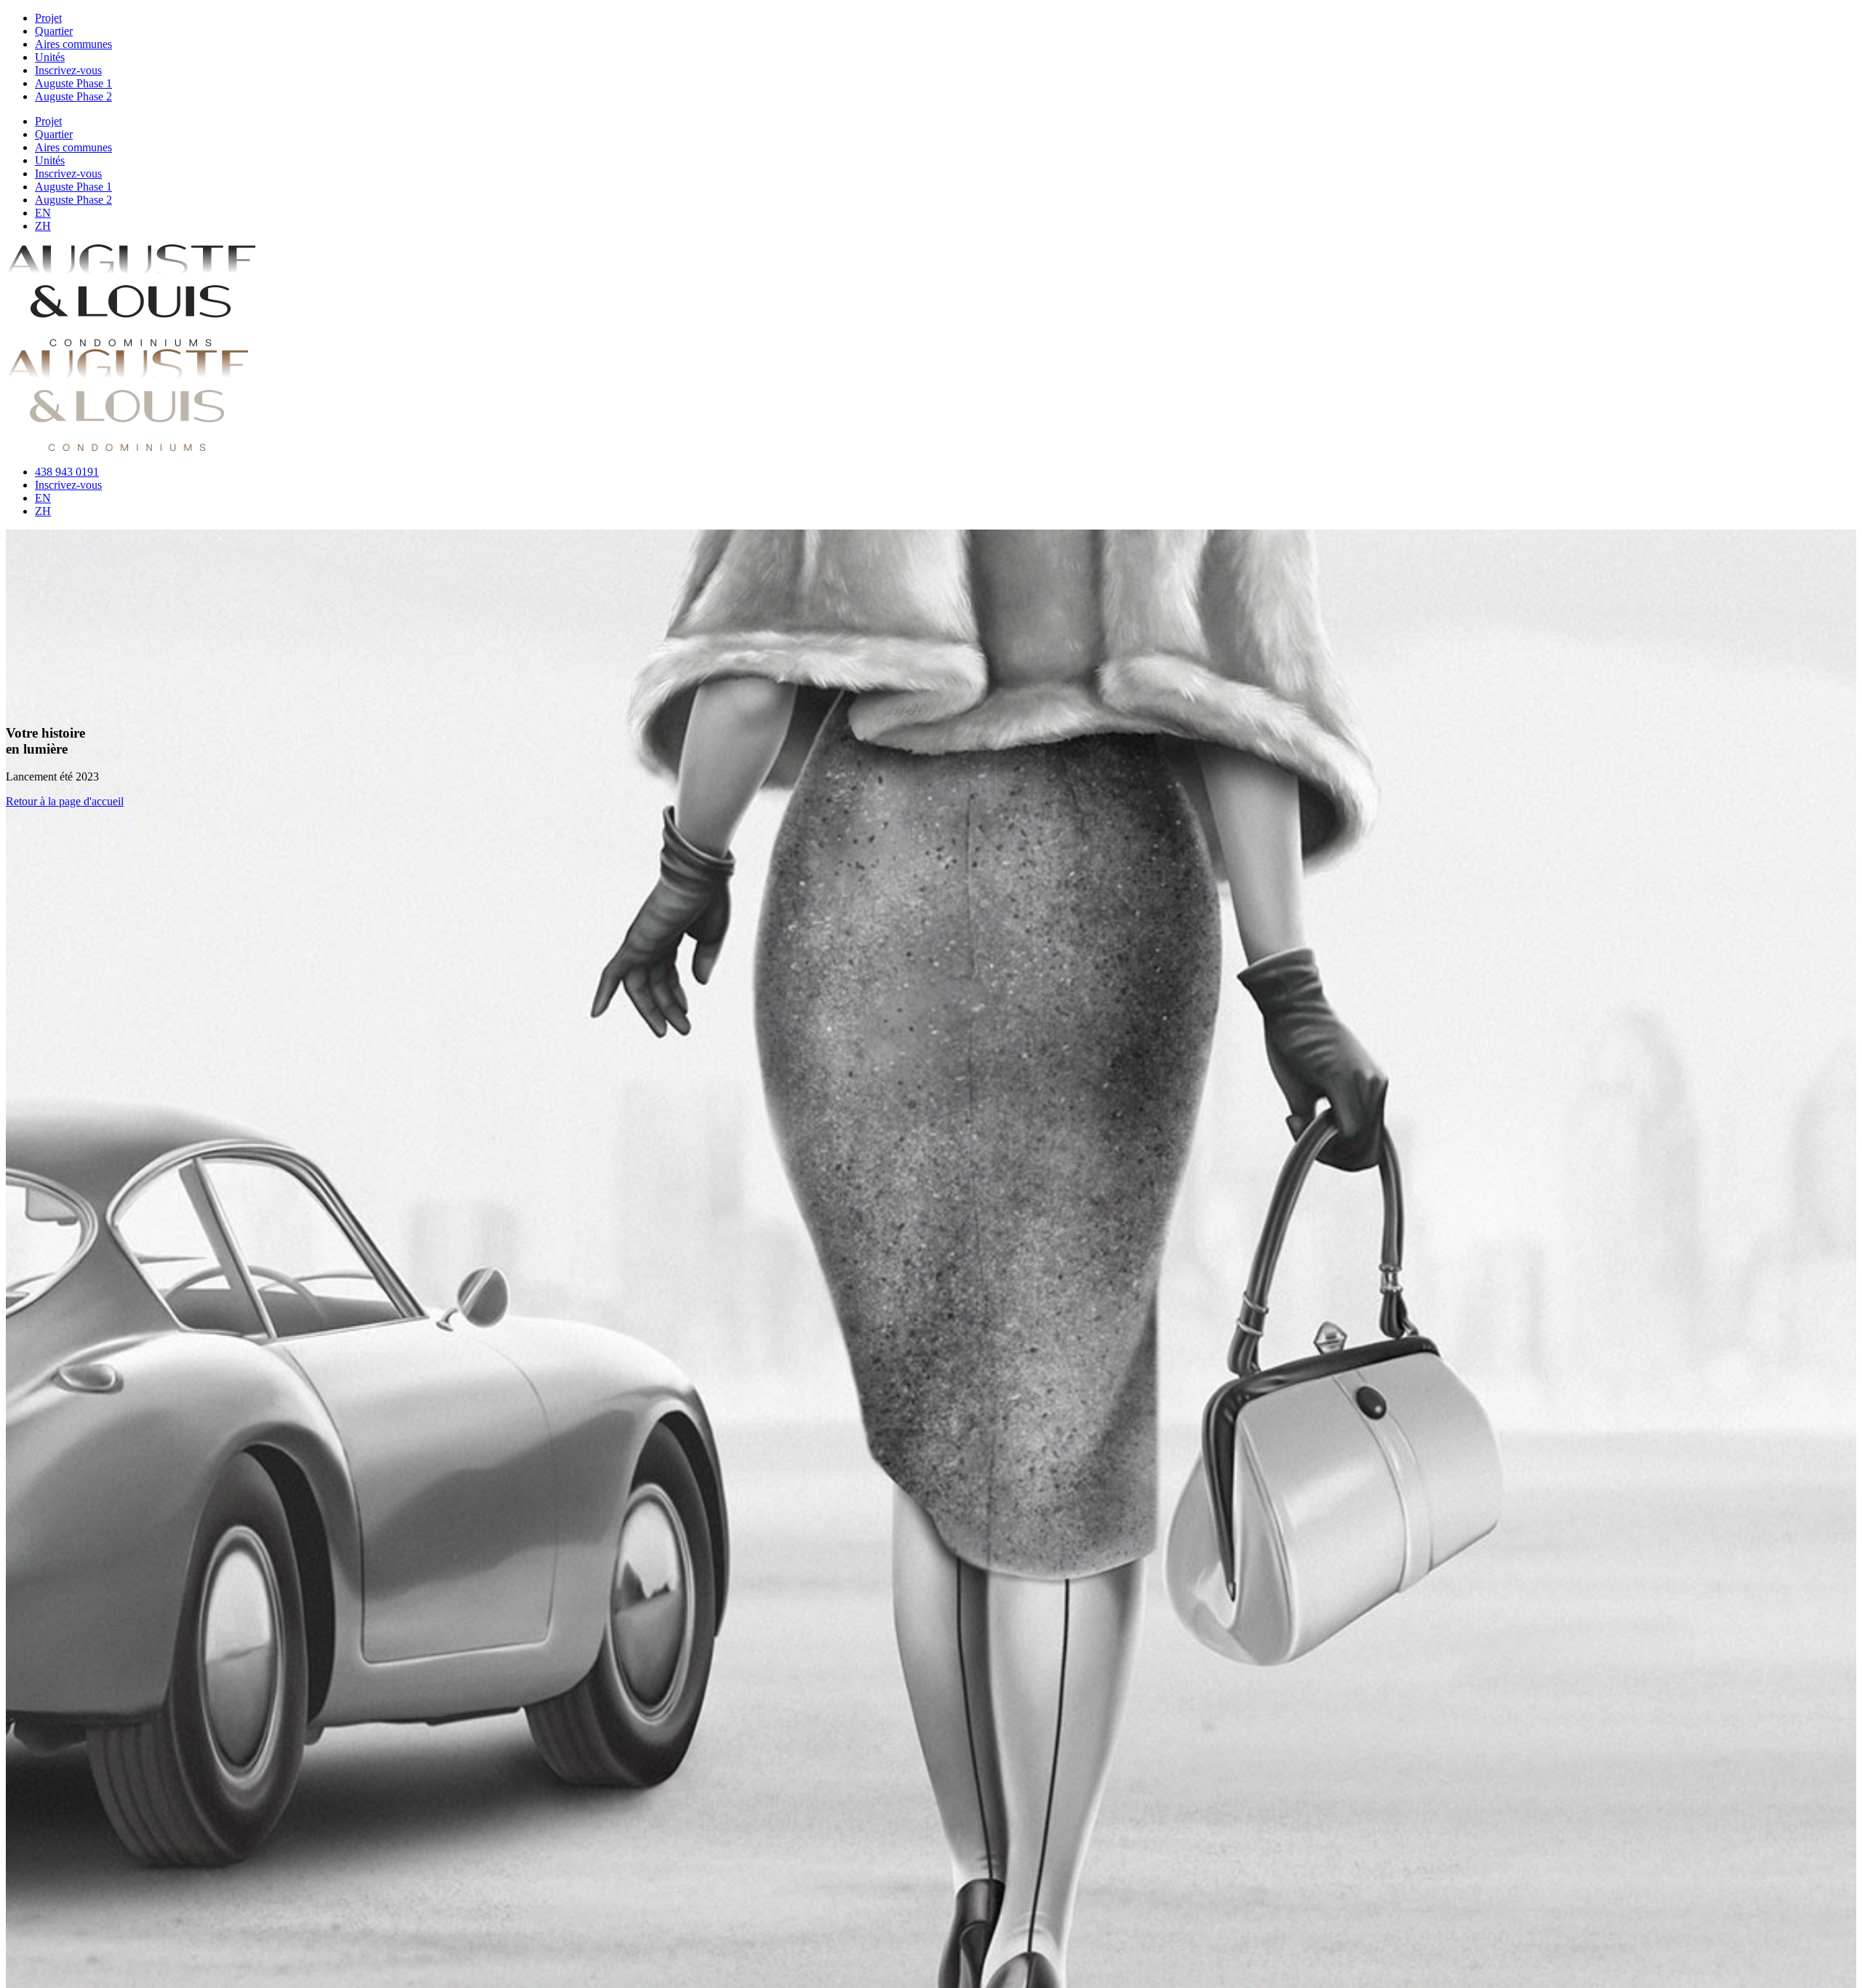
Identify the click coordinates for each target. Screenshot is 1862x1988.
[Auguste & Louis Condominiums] (131, 342)
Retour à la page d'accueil (65, 801)
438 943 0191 (67, 472)
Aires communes (73, 44)
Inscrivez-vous (68, 70)
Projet (48, 18)
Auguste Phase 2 (73, 96)
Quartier (54, 31)
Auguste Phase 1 (73, 83)
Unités (50, 57)
